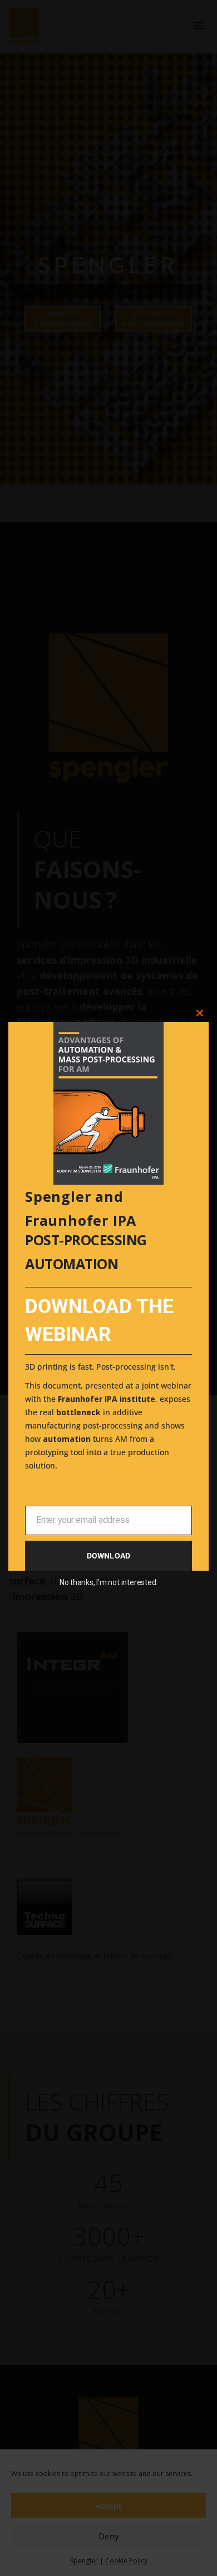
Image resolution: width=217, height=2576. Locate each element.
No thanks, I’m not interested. (108, 1582)
